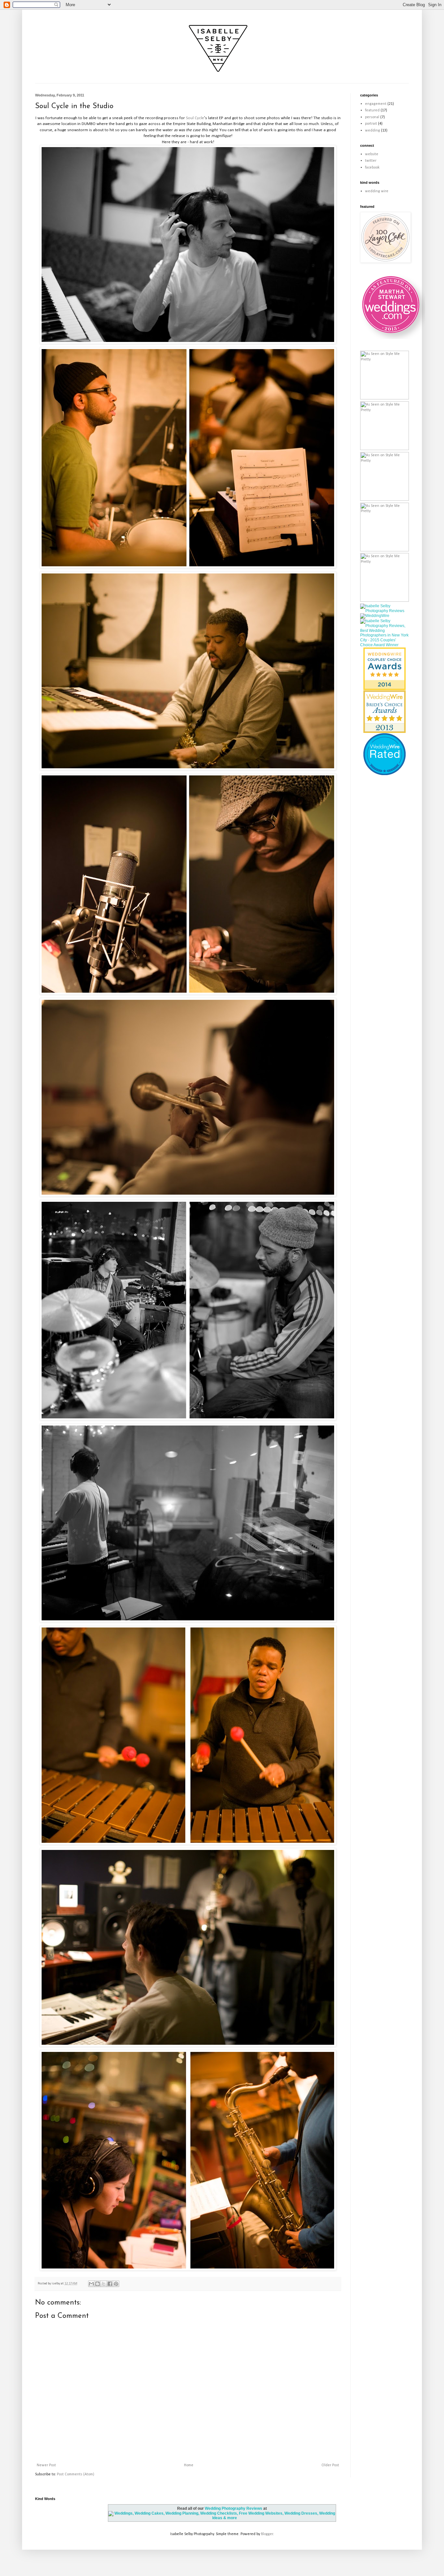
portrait (371, 124)
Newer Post (46, 2465)
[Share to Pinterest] (116, 2284)
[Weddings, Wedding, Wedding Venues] (385, 741)
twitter (371, 161)
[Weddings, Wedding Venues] (385, 653)
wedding (372, 131)
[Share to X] (104, 2284)
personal (372, 117)
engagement (376, 104)
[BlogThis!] (98, 2284)
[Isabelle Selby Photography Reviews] (385, 611)
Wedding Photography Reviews (234, 2508)
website (372, 154)
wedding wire (377, 191)
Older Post (330, 2465)
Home (189, 2465)
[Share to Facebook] (110, 2284)
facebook (372, 168)
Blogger (267, 2534)
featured (372, 110)
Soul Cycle (195, 118)
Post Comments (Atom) (76, 2474)
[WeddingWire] (375, 616)
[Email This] (91, 2284)
